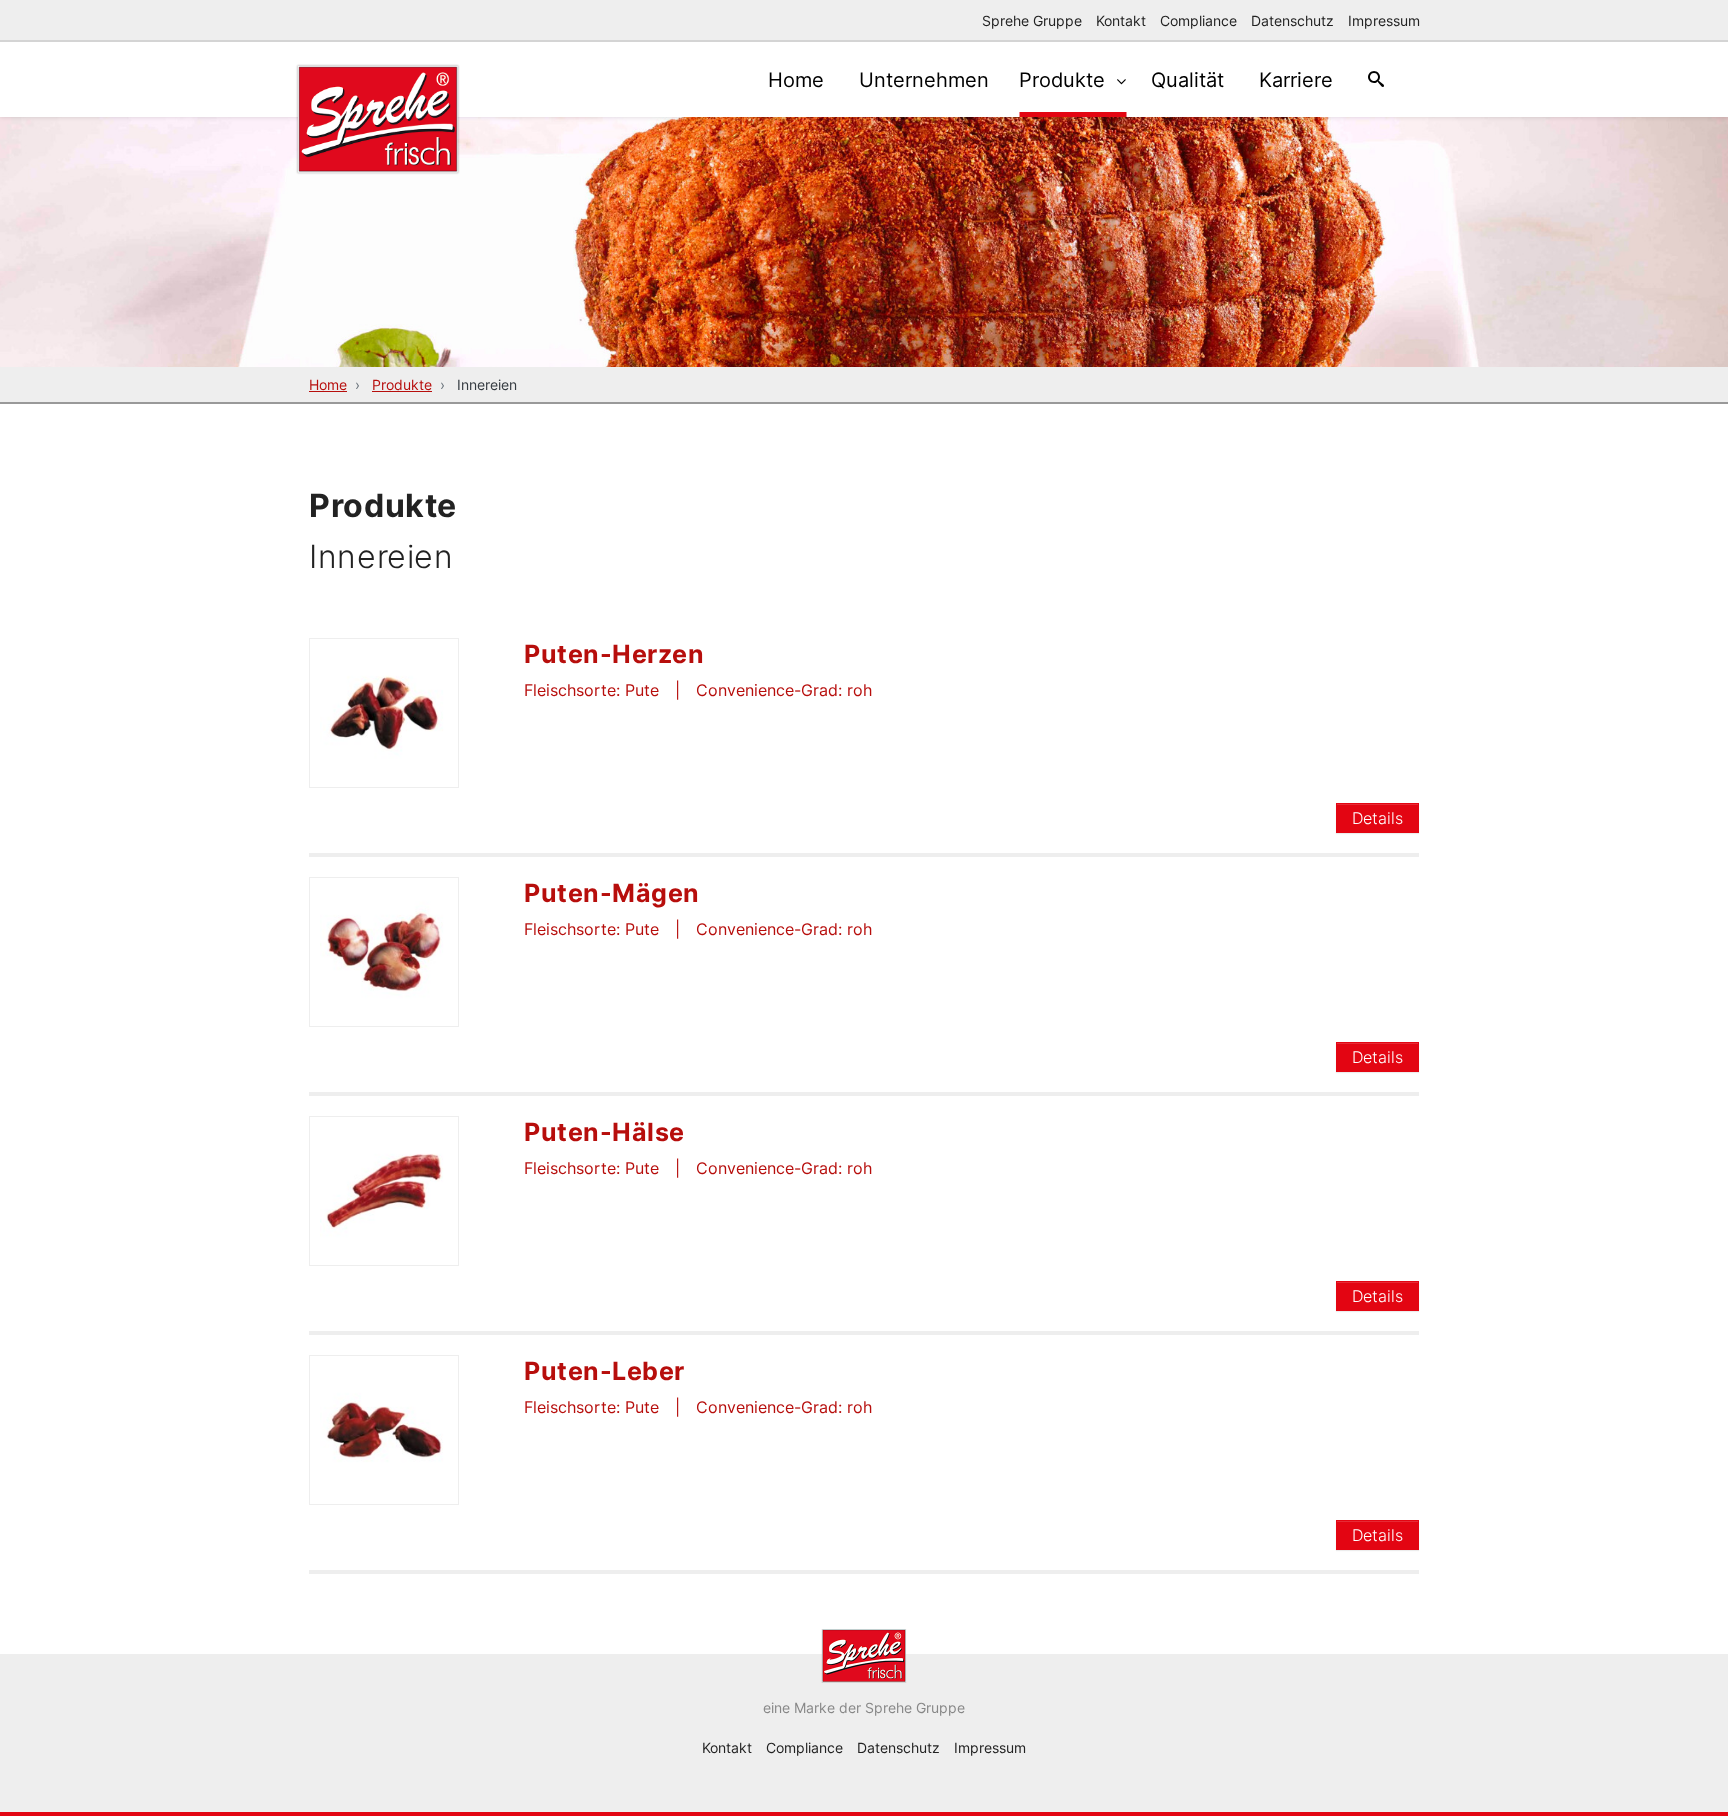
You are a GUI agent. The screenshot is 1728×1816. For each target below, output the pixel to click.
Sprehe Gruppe (1032, 20)
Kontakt (1121, 20)
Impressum (1384, 20)
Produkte (1065, 80)
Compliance (1198, 20)
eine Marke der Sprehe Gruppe (864, 1707)
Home (796, 80)
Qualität (1187, 80)
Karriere (1296, 80)
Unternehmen (924, 80)
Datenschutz (1292, 20)
